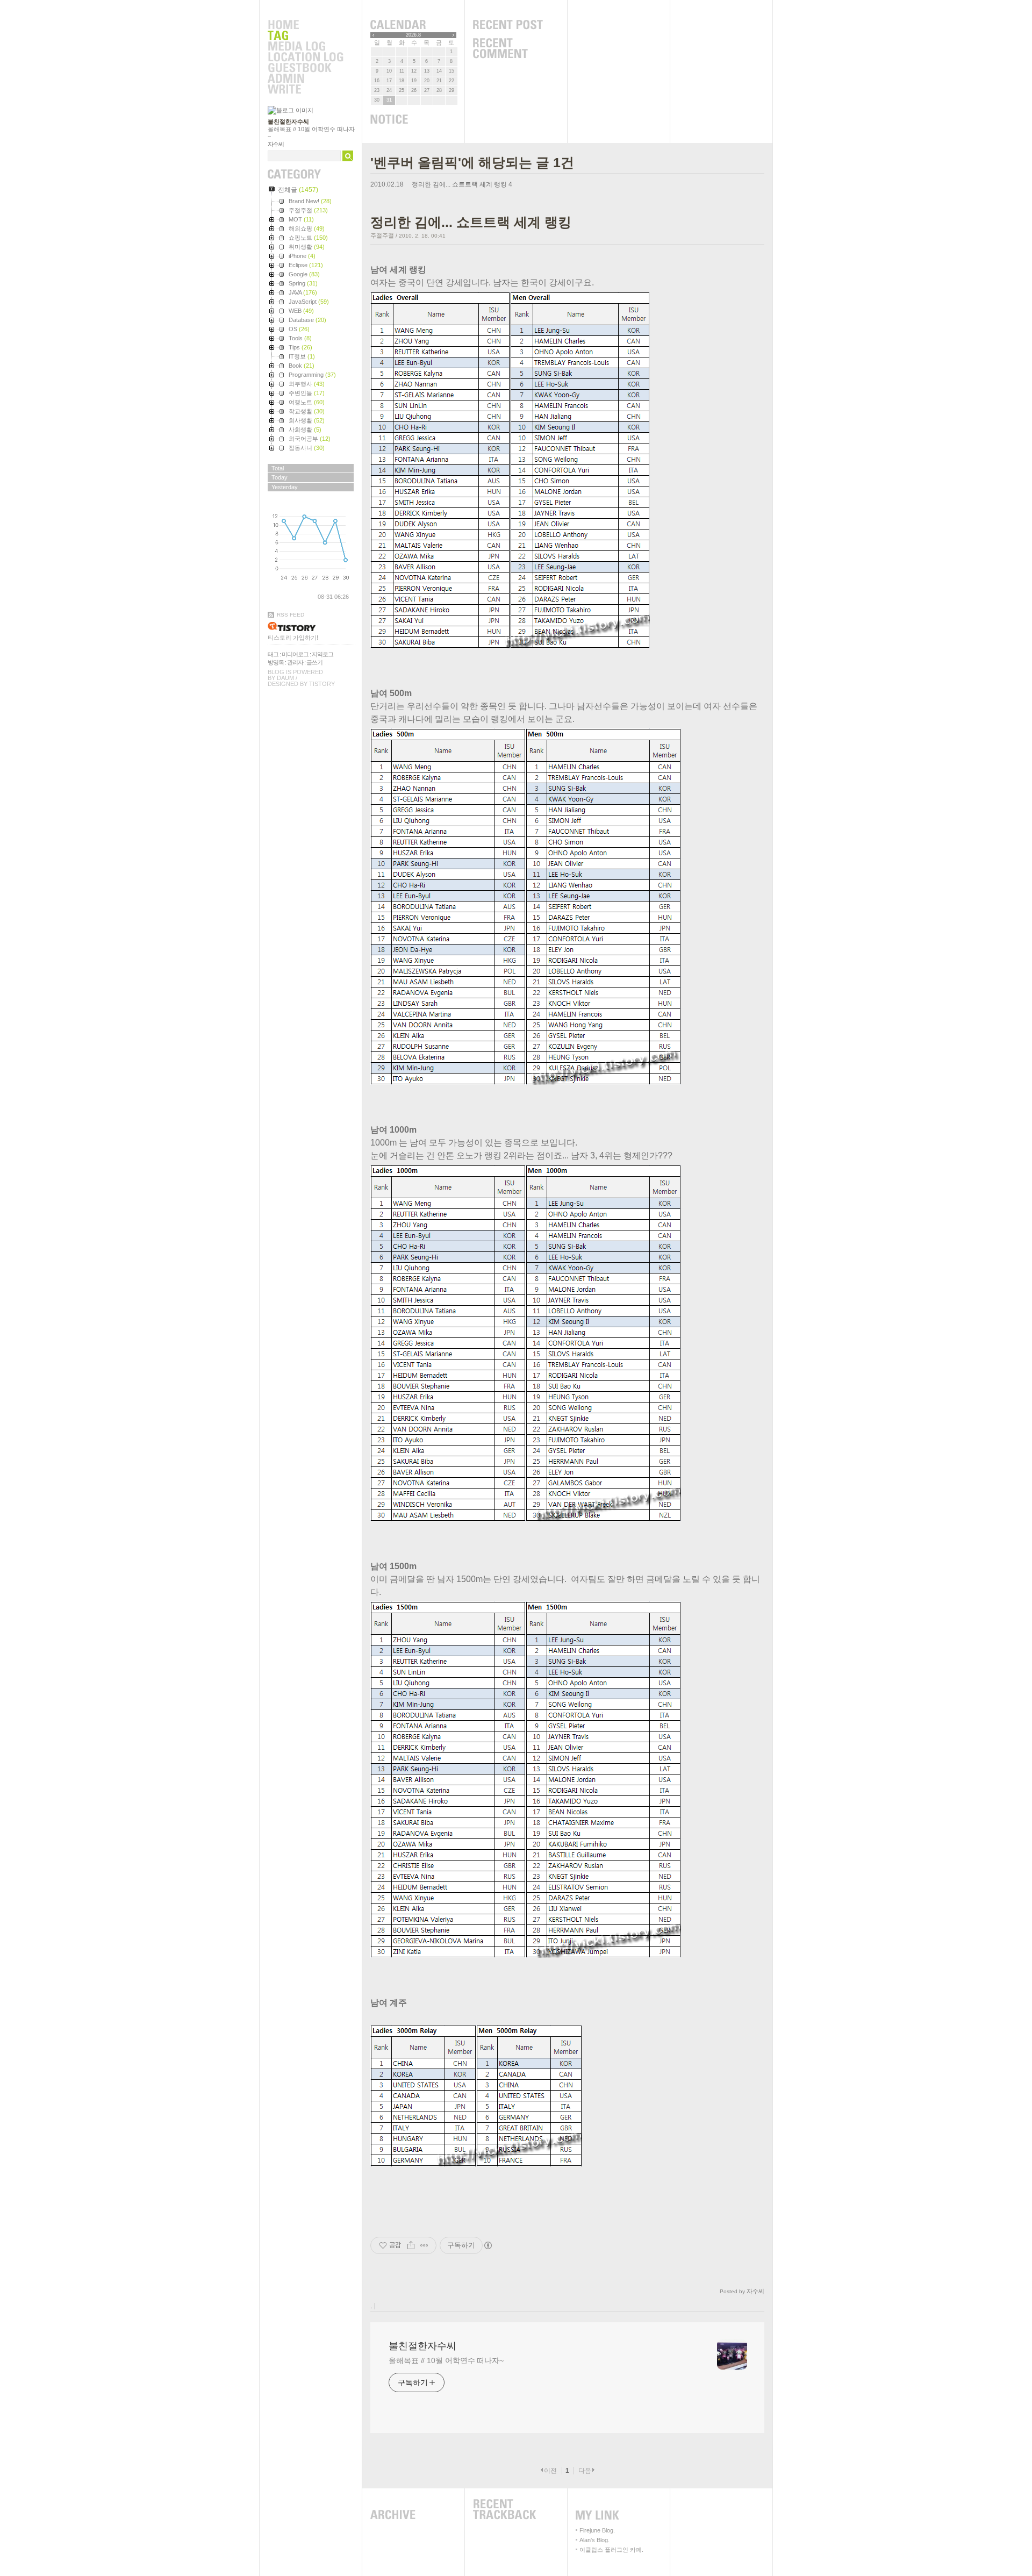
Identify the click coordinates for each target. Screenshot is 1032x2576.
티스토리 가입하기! (293, 638)
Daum (285, 678)
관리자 (295, 662)
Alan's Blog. (594, 2540)
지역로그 (322, 654)
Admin (305, 79)
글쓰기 (314, 662)
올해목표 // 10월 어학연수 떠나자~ (446, 2360)
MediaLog (305, 47)
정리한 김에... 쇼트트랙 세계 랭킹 (459, 184)
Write (305, 90)
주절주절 (382, 235)
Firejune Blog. (597, 2530)
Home (305, 25)
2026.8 (413, 35)
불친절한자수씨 (288, 121)
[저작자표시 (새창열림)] (488, 2245)
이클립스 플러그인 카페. (611, 2550)
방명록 (276, 662)
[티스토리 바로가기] (311, 627)
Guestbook (305, 68)
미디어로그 (295, 654)
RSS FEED (291, 615)
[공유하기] (411, 2245)
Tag (305, 36)
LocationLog (305, 58)
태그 (273, 654)
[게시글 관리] (424, 2245)
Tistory (322, 684)
